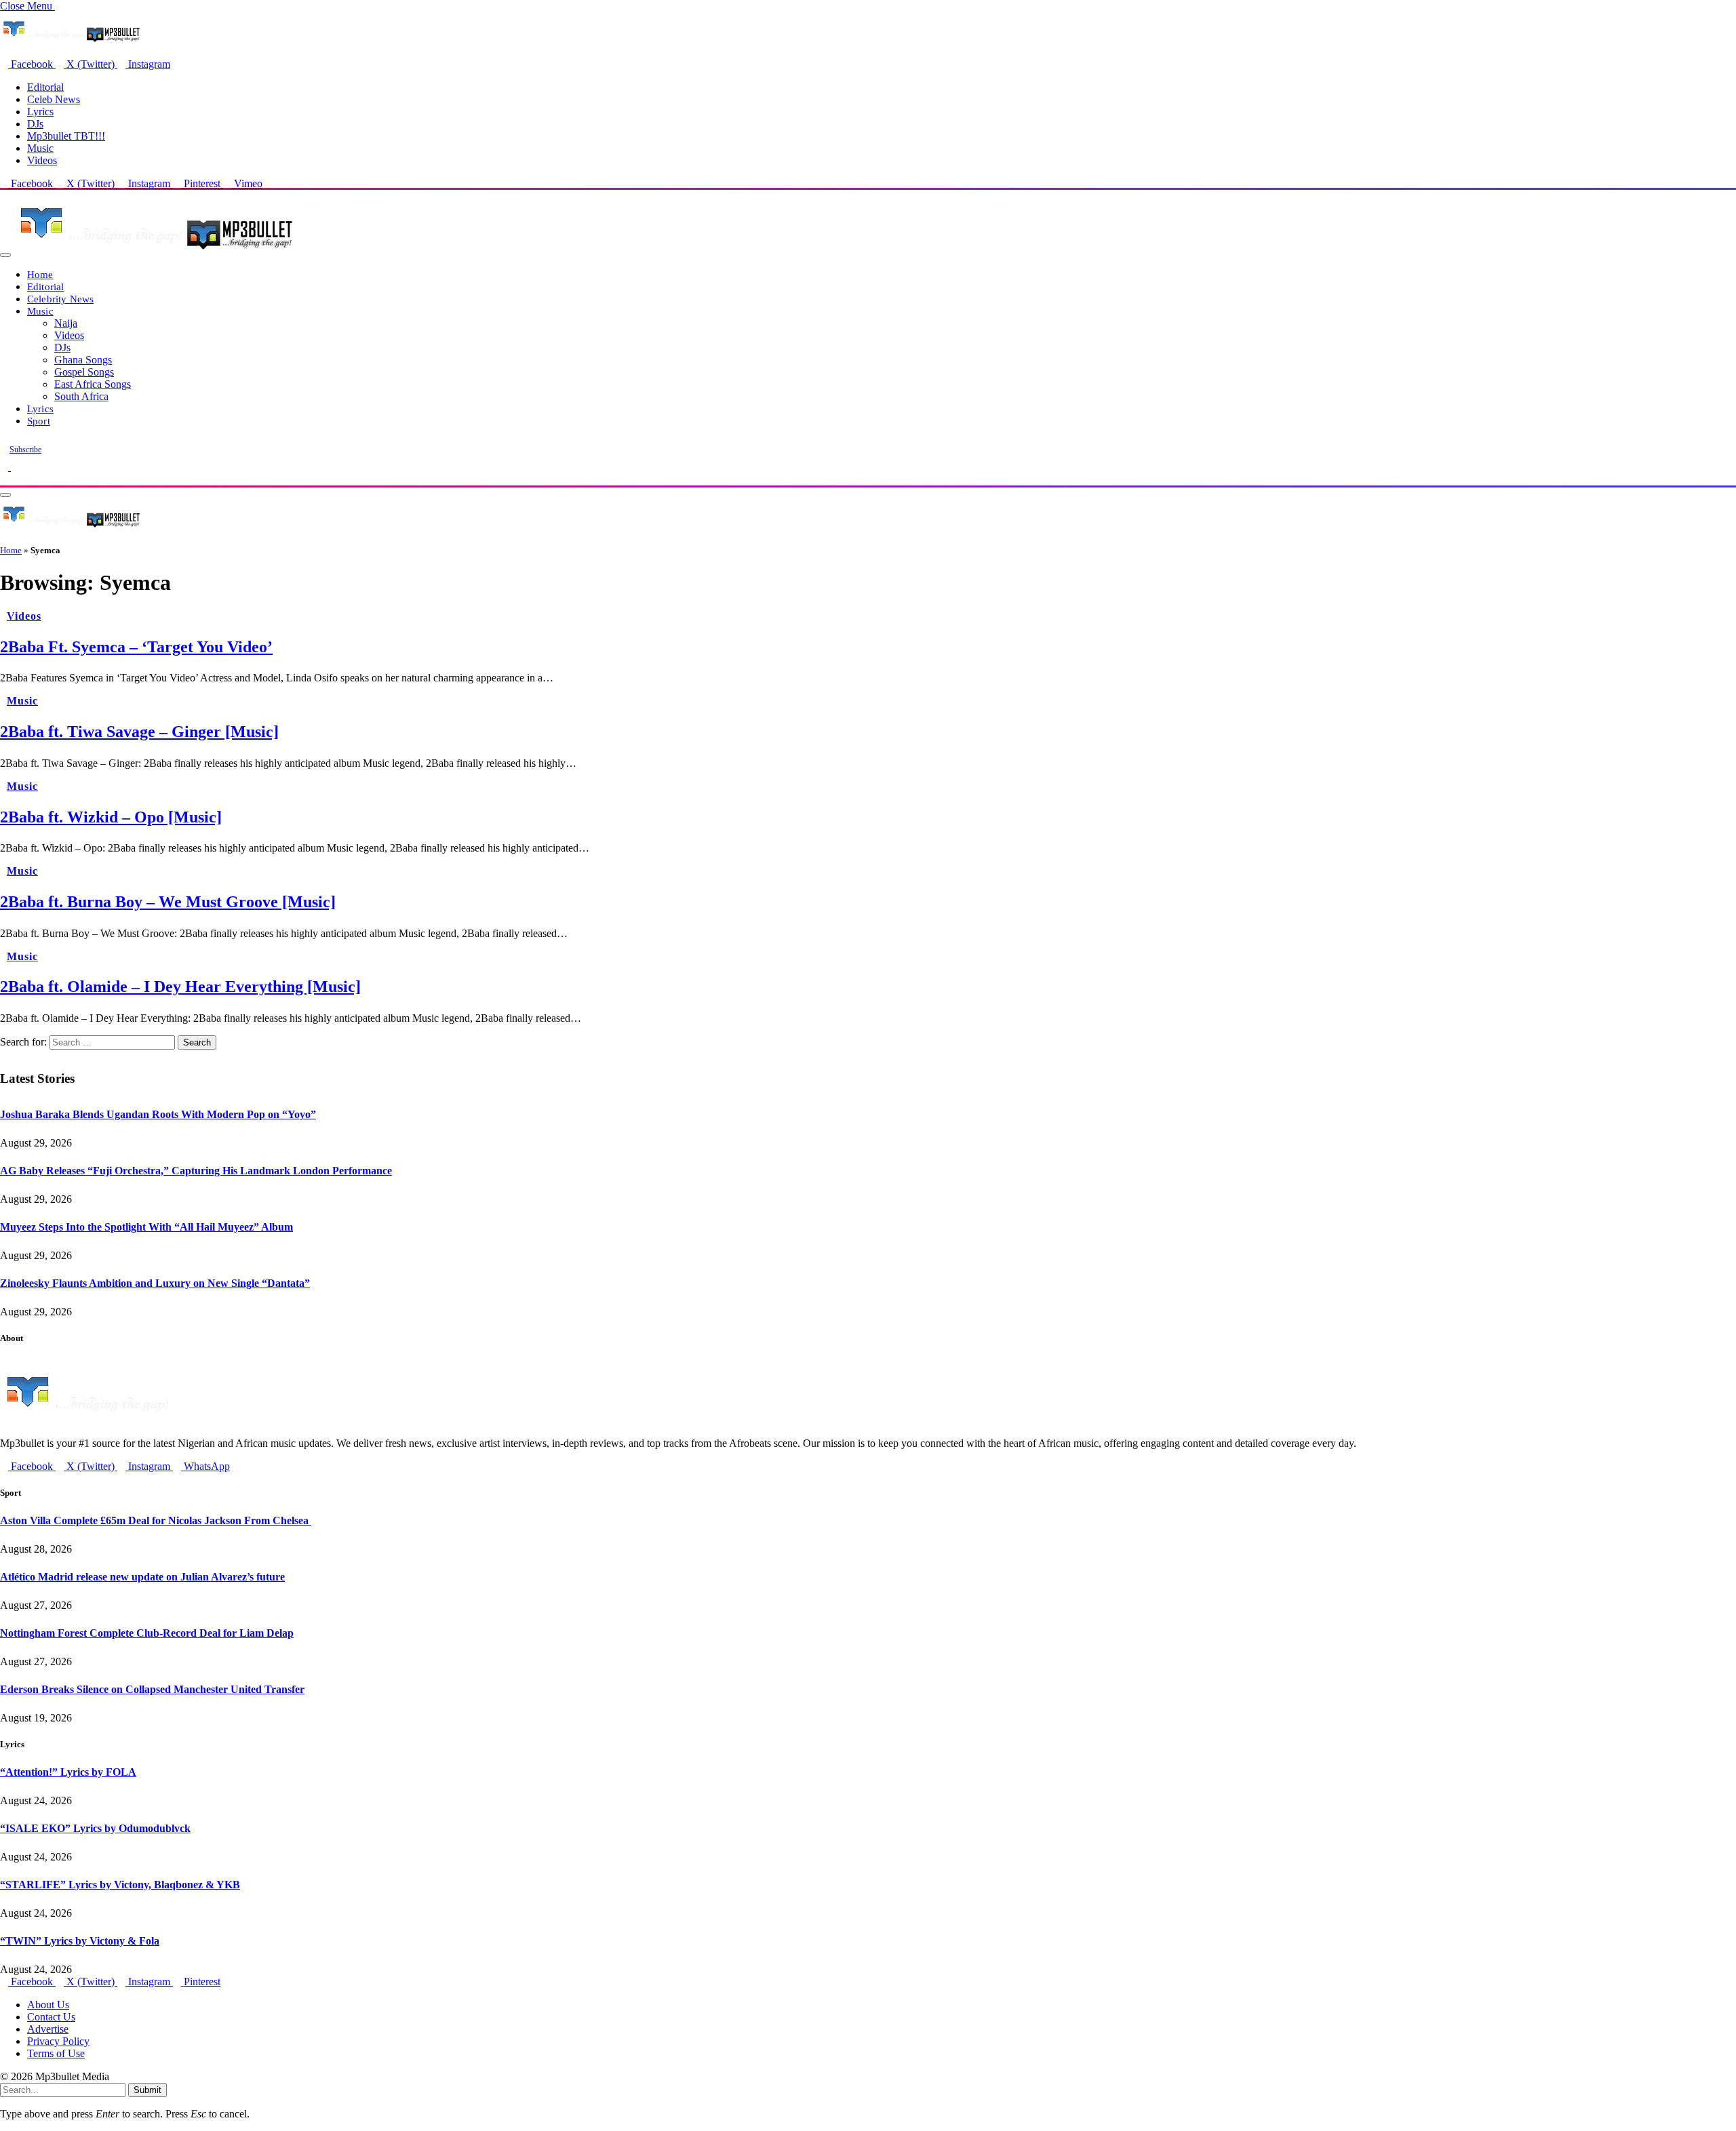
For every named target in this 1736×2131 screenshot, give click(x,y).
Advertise (48, 2029)
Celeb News (54, 99)
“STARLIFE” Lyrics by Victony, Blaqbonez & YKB (120, 1885)
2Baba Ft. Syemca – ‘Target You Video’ (136, 647)
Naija (66, 323)
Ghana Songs (83, 360)
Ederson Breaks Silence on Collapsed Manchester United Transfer (152, 1689)
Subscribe (25, 450)
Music (40, 148)
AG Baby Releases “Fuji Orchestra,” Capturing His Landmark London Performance (196, 1171)
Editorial (45, 87)
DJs (35, 124)
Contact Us (51, 2017)
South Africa (81, 396)
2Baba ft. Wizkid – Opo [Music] (111, 817)
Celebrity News (60, 299)
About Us (48, 2005)
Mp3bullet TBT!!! (66, 136)
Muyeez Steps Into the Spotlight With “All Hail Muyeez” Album (146, 1227)
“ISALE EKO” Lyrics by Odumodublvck (95, 1828)
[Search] (4, 479)
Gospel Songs (84, 372)
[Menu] (5, 255)
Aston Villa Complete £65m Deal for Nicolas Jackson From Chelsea (156, 1520)
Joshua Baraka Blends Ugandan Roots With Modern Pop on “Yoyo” (158, 1114)
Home (40, 274)
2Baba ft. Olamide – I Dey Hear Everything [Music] (180, 987)
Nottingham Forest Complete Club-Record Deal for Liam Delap (147, 1633)
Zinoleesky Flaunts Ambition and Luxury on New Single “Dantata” (155, 1283)
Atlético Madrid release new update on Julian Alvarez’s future (142, 1577)
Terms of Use (56, 2053)
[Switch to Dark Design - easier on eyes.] (5, 467)
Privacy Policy (58, 2041)
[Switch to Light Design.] (15, 467)
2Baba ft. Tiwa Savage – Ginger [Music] (139, 732)
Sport (39, 421)
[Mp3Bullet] (154, 251)
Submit (147, 2090)
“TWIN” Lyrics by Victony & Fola (80, 1941)
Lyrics (40, 112)
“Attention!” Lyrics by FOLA (68, 1772)
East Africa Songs (93, 384)
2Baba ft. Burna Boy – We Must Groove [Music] (168, 902)
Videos (42, 160)
